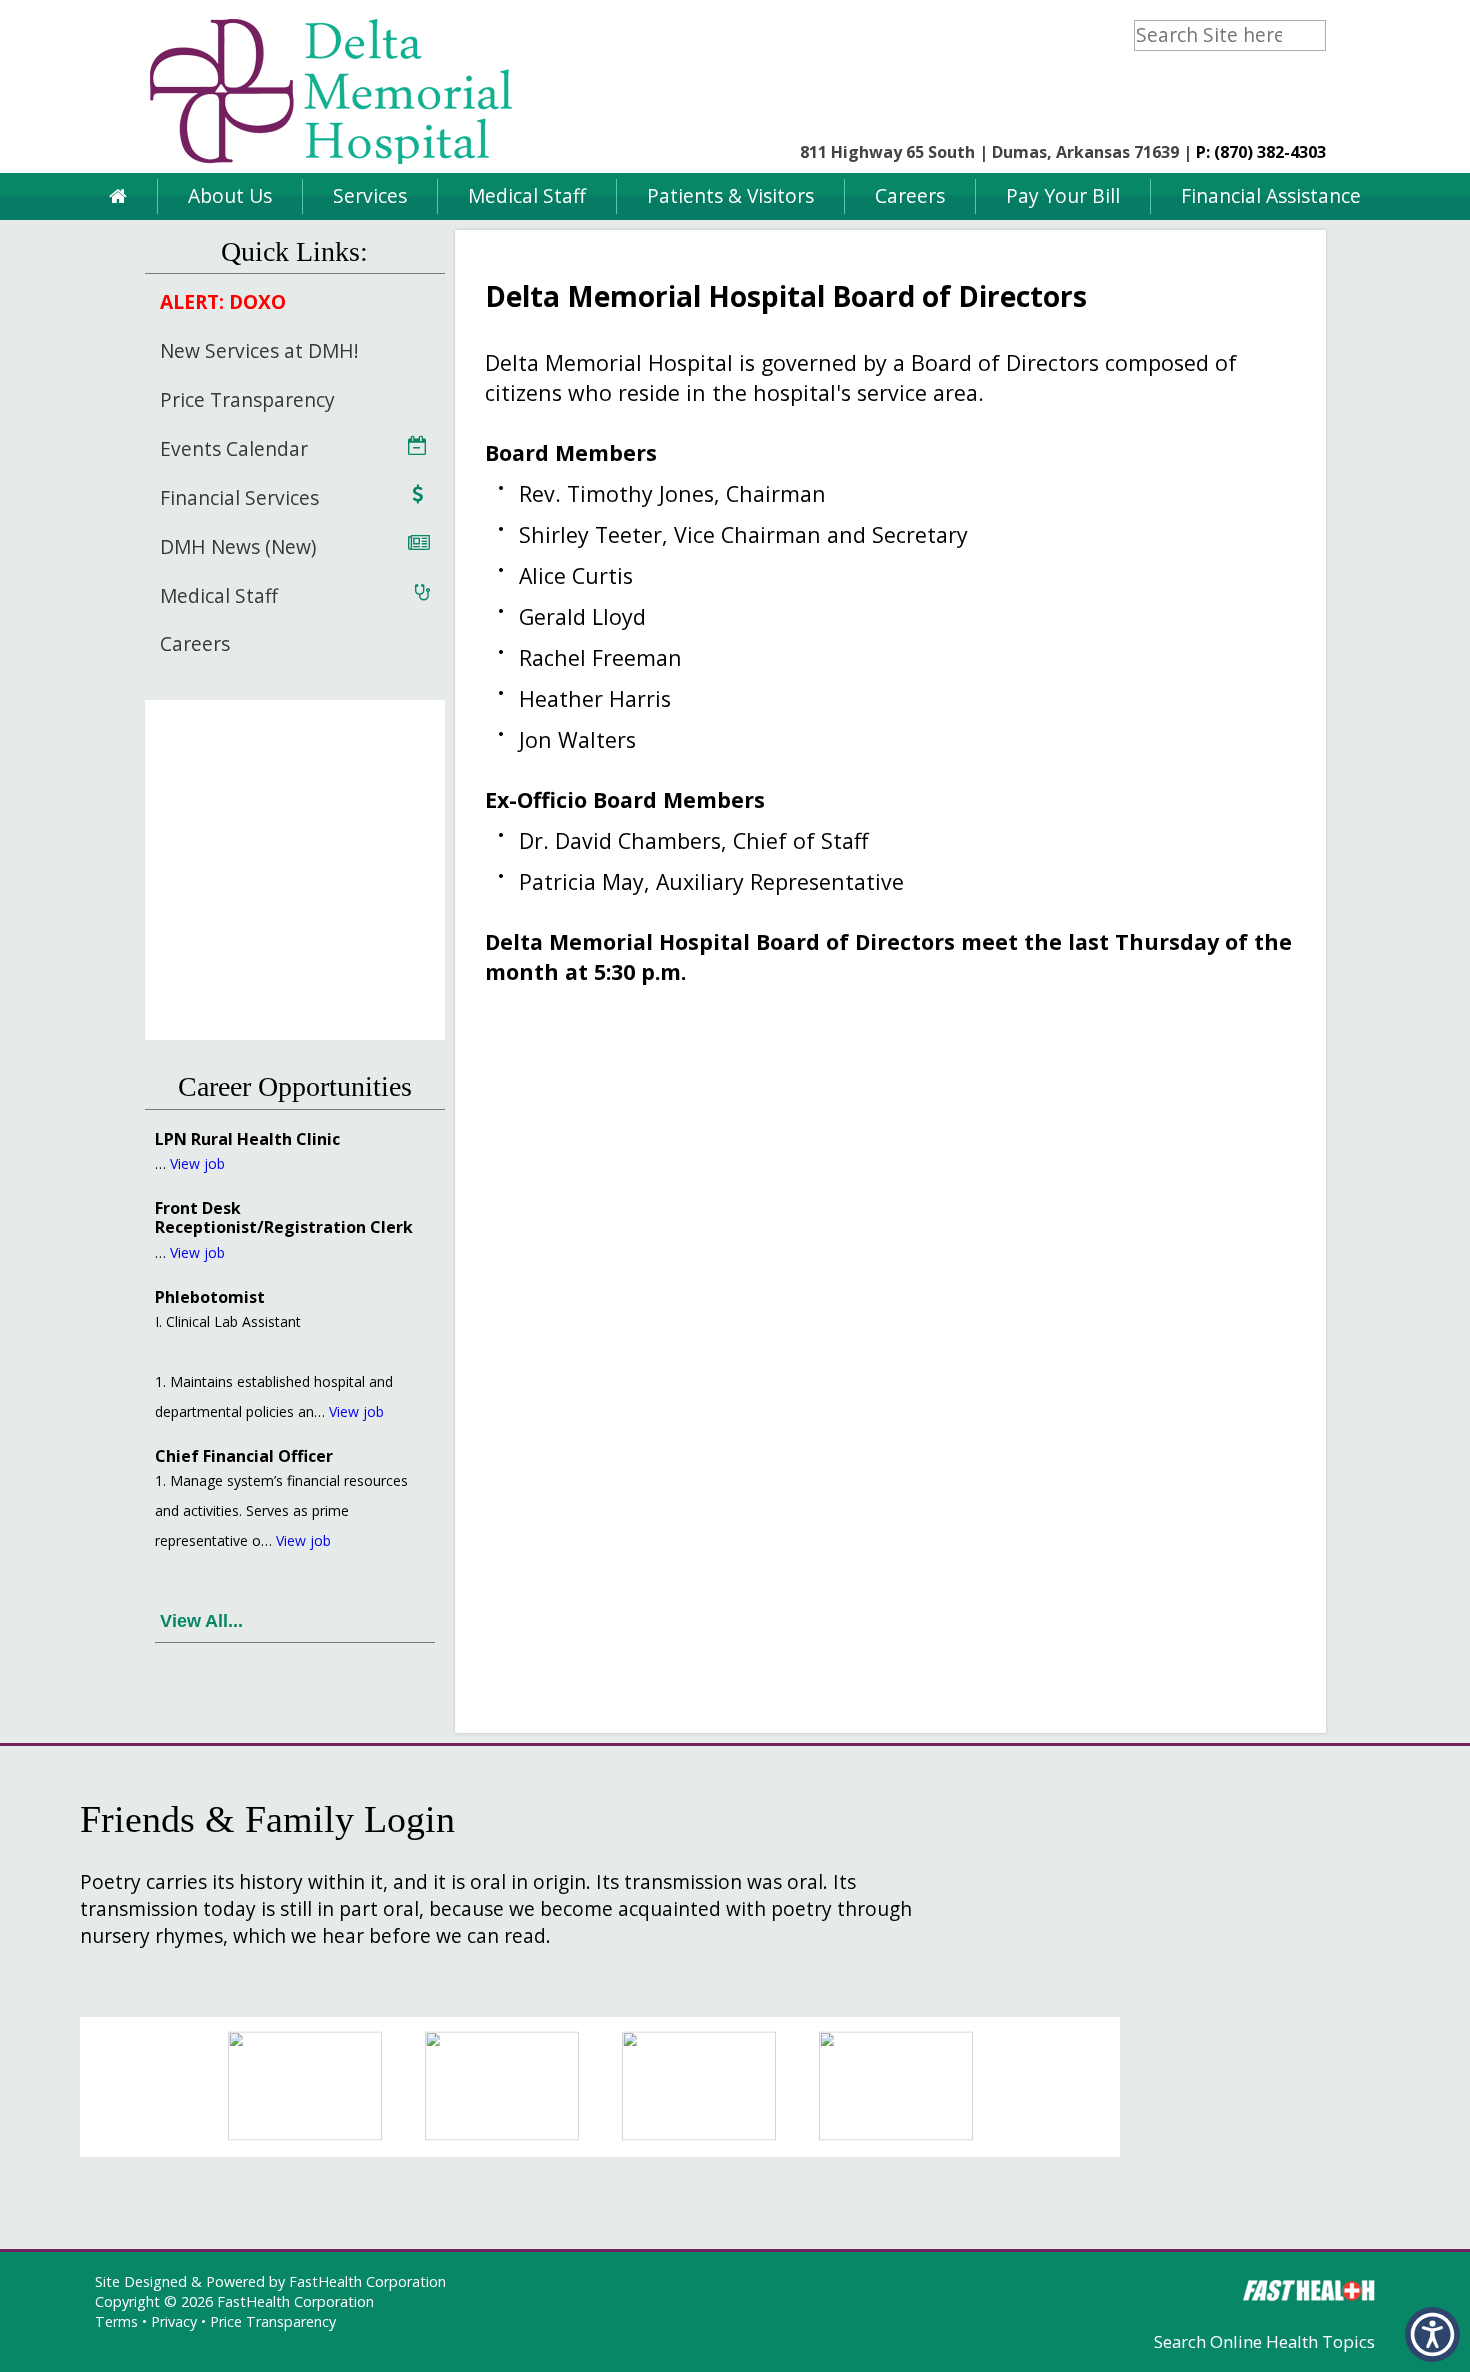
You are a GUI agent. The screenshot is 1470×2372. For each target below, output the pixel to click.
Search (1312, 33)
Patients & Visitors (730, 195)
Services (370, 195)
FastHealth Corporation (367, 2281)
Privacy (174, 2321)
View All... (201, 1621)
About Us (230, 195)
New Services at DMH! (259, 350)
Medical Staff (527, 195)
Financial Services (239, 497)
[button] (1432, 2334)
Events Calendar (234, 448)
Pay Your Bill (1063, 195)
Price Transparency (247, 399)
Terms (116, 2321)
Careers (910, 195)
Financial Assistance (1271, 195)
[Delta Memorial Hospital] (335, 166)
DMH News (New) (238, 546)
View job (197, 1163)
